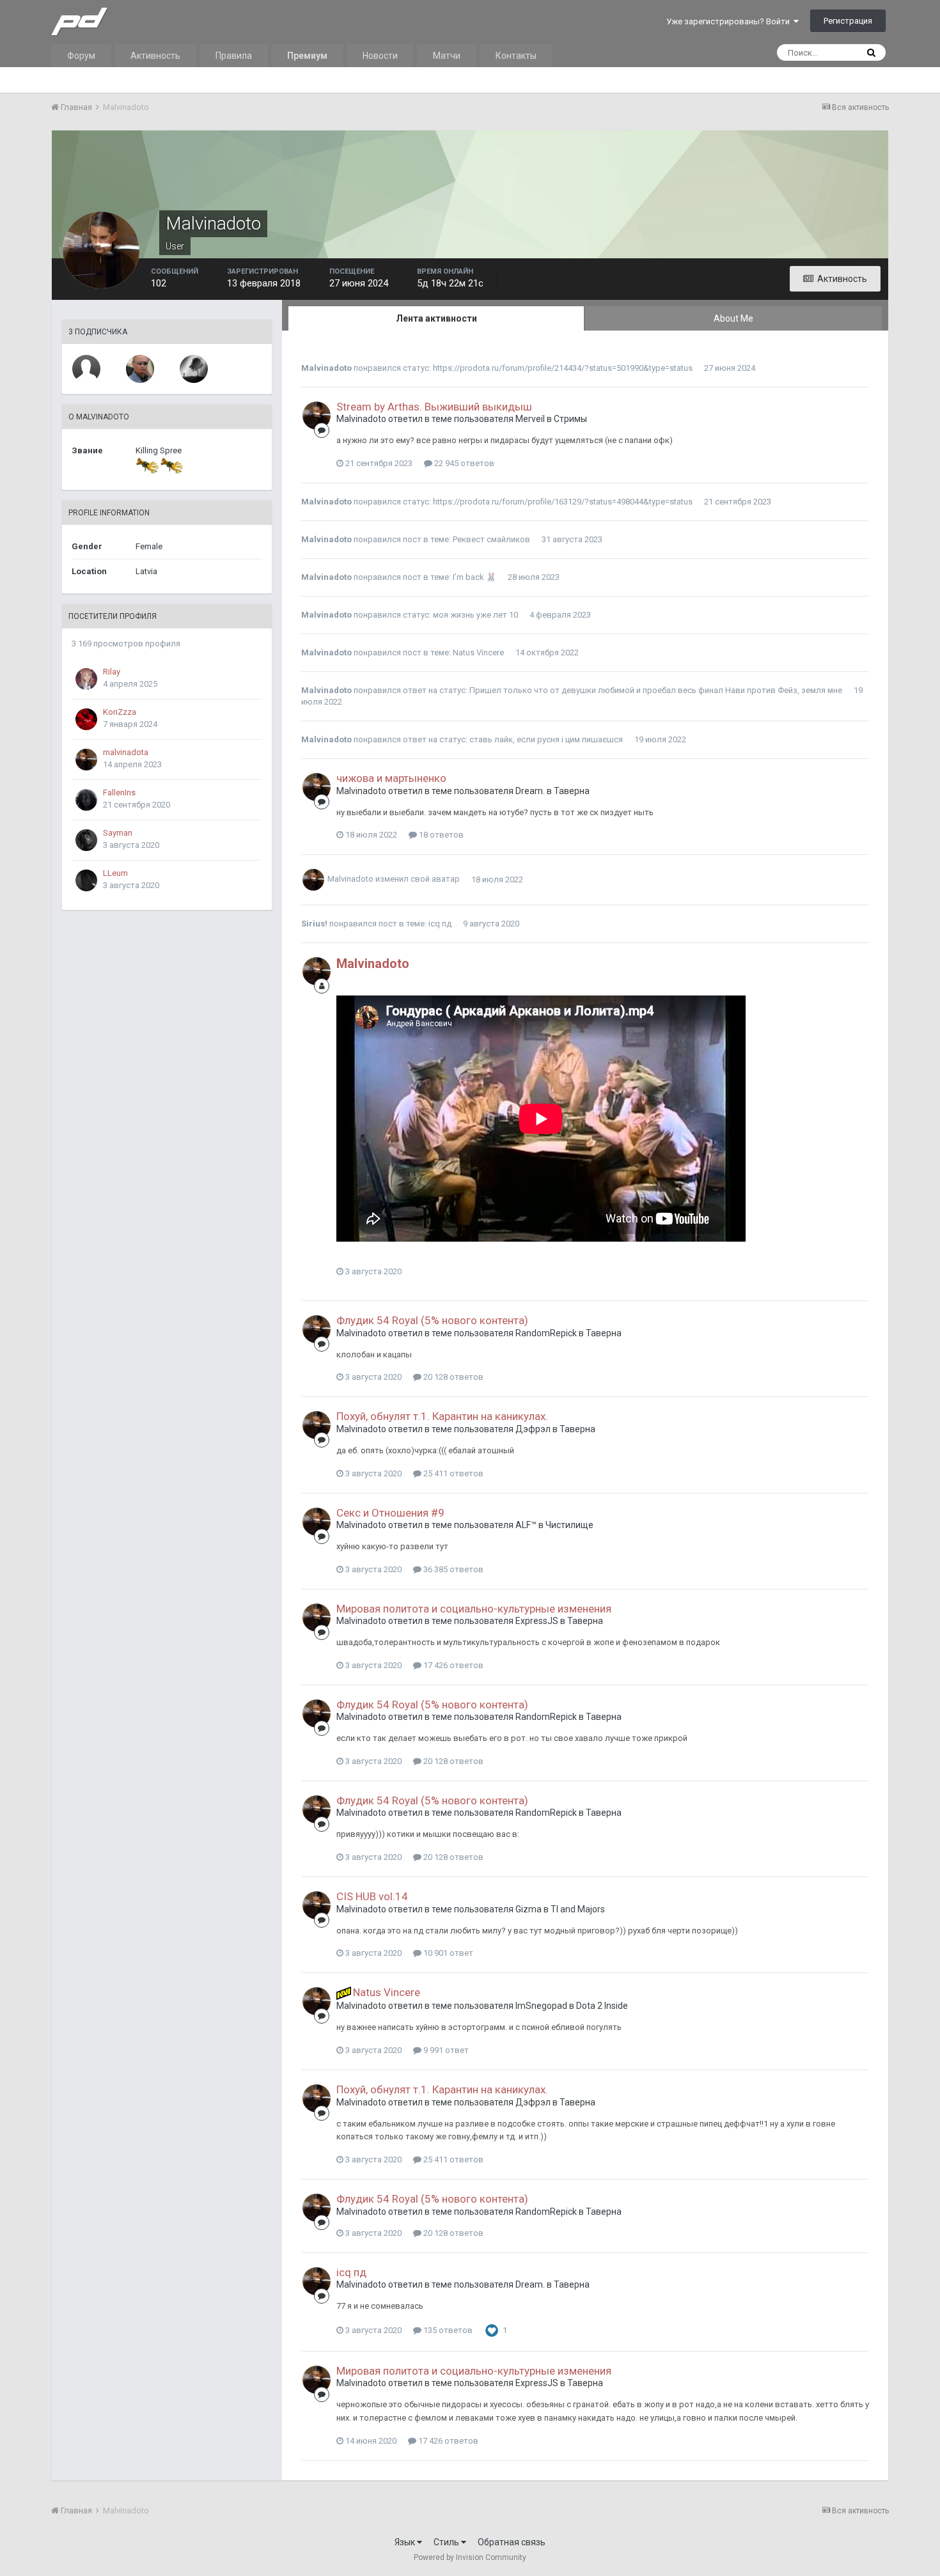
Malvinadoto (326, 368)
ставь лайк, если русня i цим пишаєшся (546, 739)
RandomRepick (546, 1333)
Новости (380, 56)
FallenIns (119, 792)
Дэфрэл (533, 1429)
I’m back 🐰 (474, 577)
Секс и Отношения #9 (390, 1513)
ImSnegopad (541, 2006)
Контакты (516, 56)
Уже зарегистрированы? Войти (730, 21)
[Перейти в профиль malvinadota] (86, 760)
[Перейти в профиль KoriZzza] (86, 719)
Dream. (530, 791)
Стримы (570, 419)
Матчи (447, 56)
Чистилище (569, 1525)
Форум (81, 56)
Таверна (572, 791)
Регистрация (848, 21)
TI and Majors (578, 1909)
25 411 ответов (452, 1473)
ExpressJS (537, 1621)
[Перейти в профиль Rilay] (86, 679)
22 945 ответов (463, 463)
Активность (155, 56)
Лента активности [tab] (436, 318)
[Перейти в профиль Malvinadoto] (317, 416)
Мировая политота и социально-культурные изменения (474, 1609)
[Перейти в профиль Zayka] (86, 369)
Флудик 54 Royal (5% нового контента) (432, 1320)
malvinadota (126, 752)
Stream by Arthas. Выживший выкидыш (434, 407)
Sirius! (314, 924)
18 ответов (440, 835)
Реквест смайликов (491, 539)
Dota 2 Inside (602, 2006)
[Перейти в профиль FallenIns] (86, 800)
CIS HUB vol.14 (372, 1896)
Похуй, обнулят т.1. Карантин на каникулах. (442, 1416)
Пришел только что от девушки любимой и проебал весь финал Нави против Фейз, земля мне (656, 690)
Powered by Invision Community (470, 2557)
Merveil (530, 419)
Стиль (447, 2542)
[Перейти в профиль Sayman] (86, 840)
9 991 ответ (445, 2050)
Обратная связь (512, 2542)
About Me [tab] (733, 318)
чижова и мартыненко (391, 778)
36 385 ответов (452, 1569)
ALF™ (526, 1525)
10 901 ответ (447, 1953)
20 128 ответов (452, 1377)
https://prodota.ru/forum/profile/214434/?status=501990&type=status (563, 368)
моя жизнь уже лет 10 (475, 615)
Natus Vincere (478, 652)
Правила (234, 56)
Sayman (118, 833)
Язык (406, 2542)
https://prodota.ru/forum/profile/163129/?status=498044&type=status (563, 502)
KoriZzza (120, 712)
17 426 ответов (452, 1665)
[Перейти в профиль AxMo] (140, 369)
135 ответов (447, 2330)
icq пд (440, 924)
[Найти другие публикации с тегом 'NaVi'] (344, 1992)
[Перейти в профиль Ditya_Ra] (194, 369)
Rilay (112, 672)
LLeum (115, 873)
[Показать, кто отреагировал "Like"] (492, 2330)
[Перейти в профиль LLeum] (86, 880)
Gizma (529, 1909)
